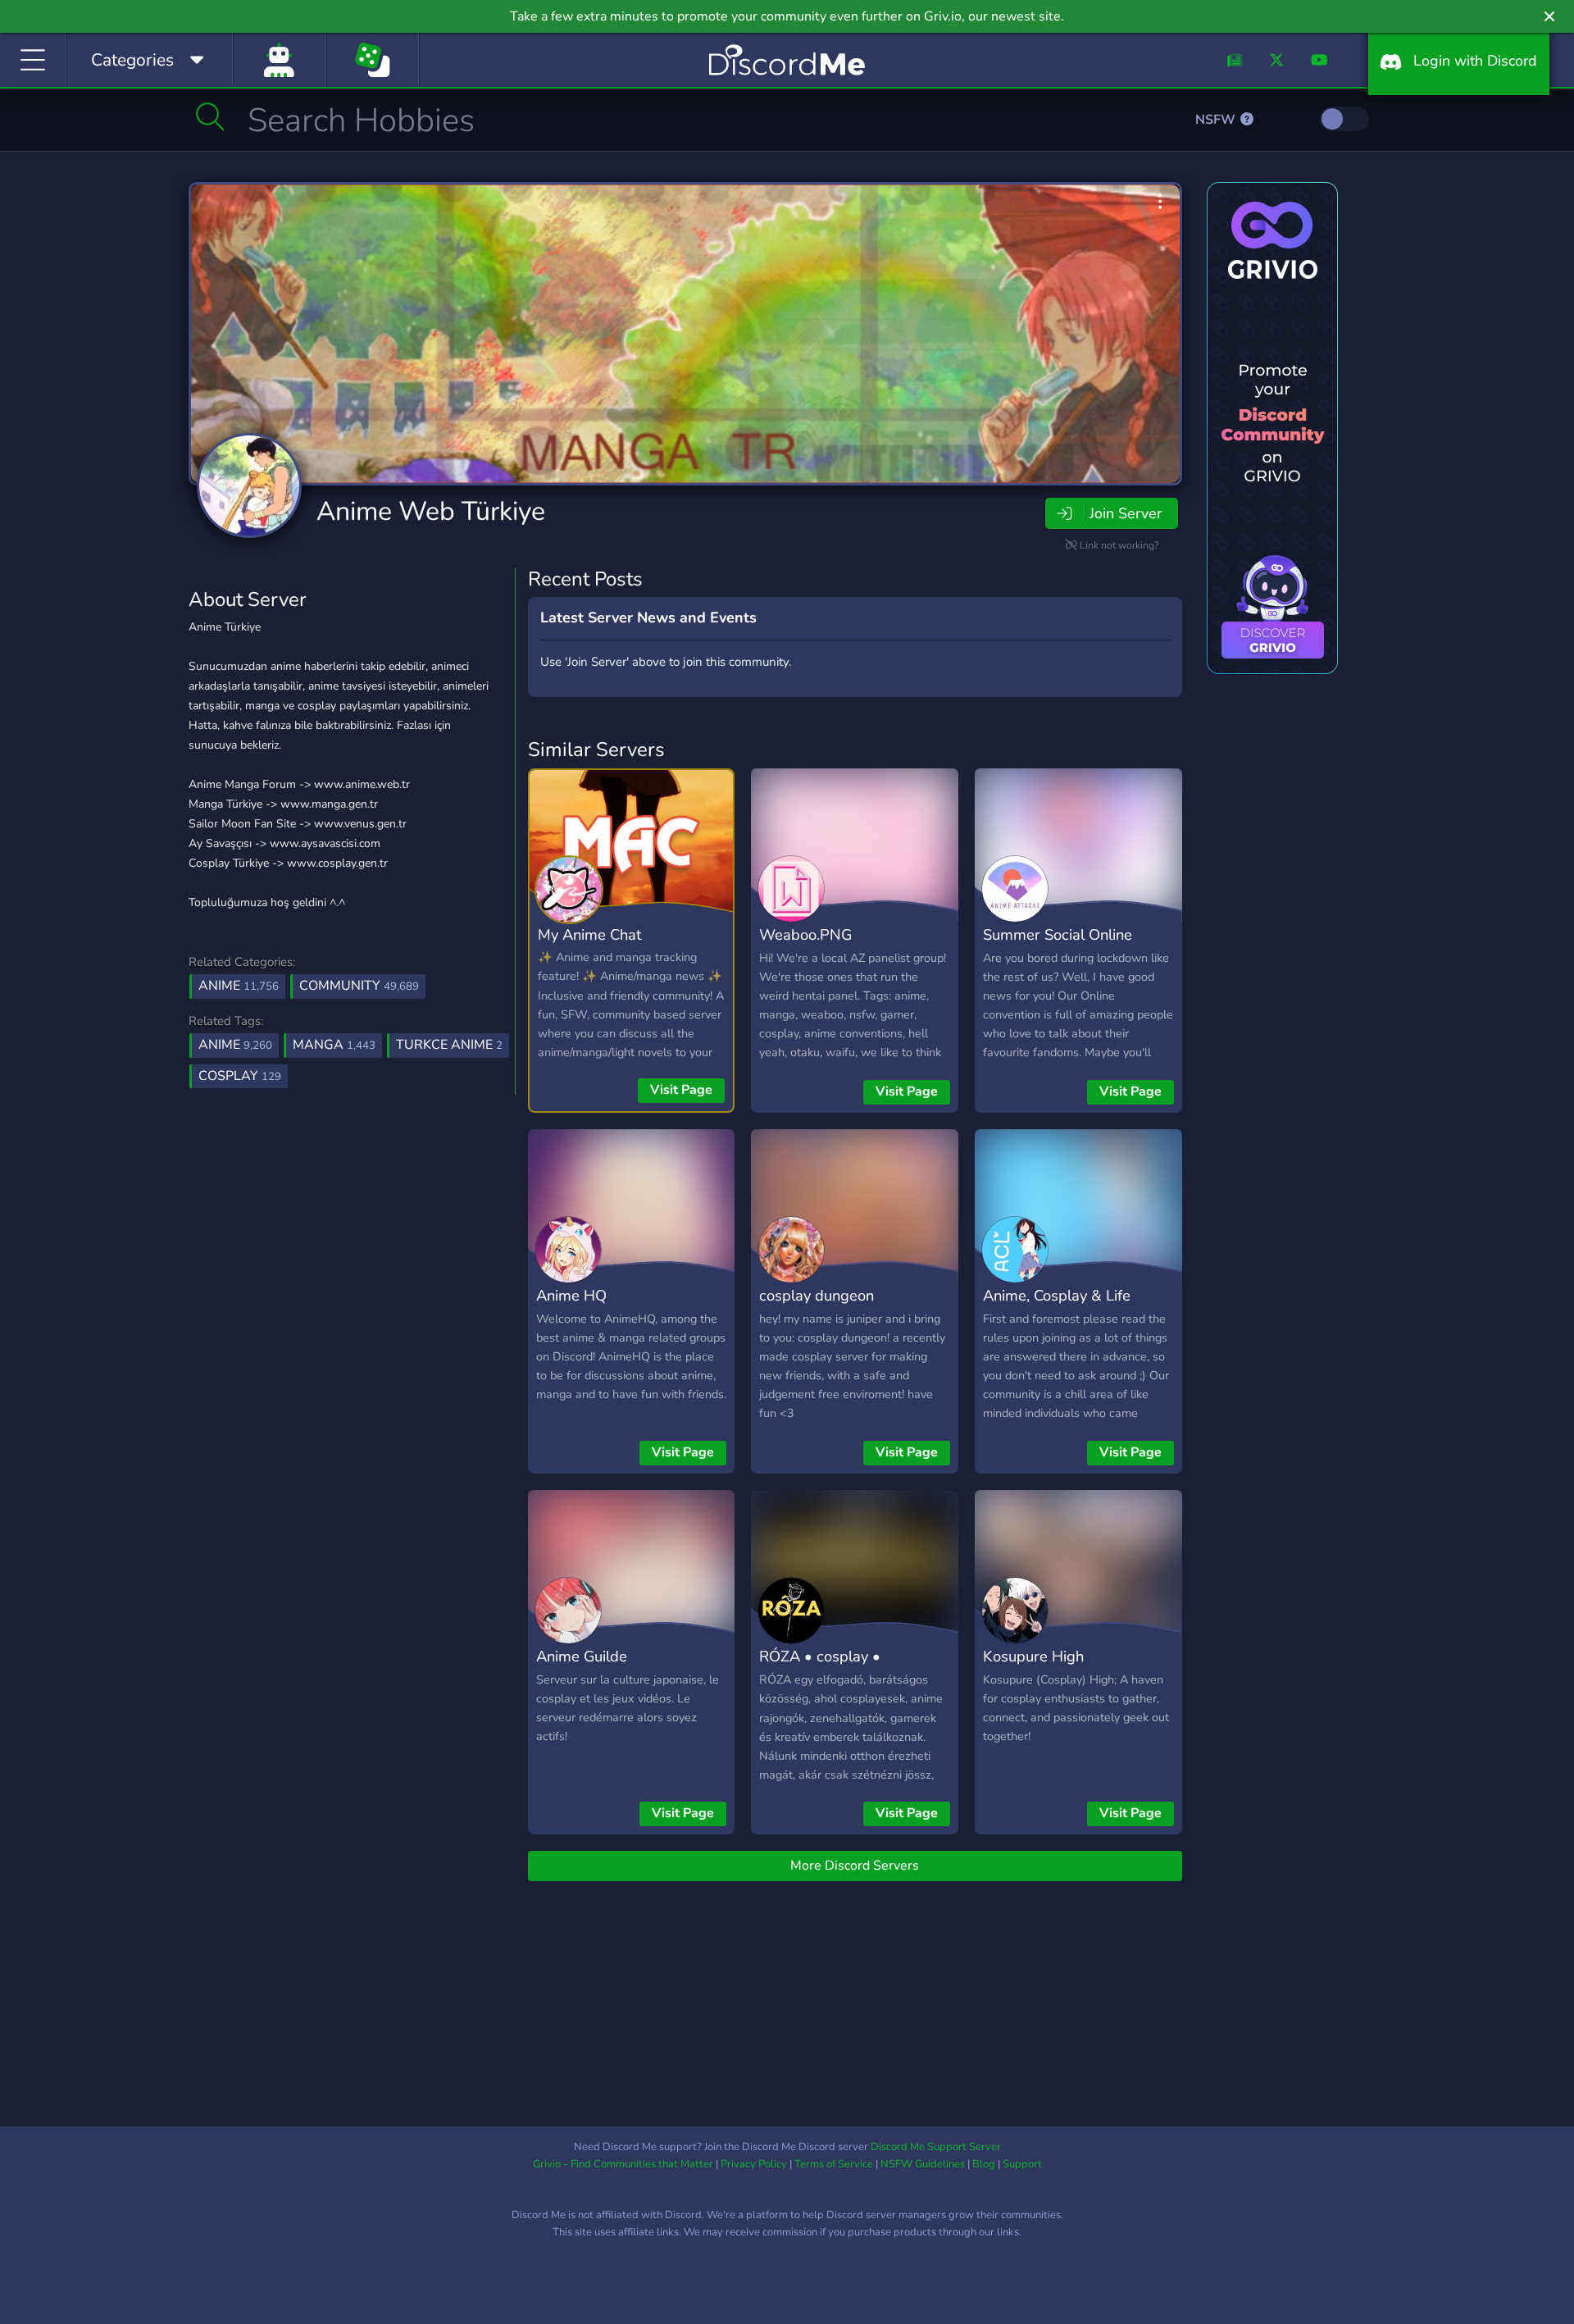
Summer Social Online (1058, 934)
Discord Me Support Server (936, 2147)
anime (235, 1045)
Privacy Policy (754, 2164)
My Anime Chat (589, 934)
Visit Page (681, 1090)
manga (334, 1045)
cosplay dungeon (817, 1295)
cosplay (240, 1076)
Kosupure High (1033, 1656)
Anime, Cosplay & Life (1057, 1295)
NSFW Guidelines (923, 2164)
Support (1022, 2164)
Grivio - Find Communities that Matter (623, 2164)
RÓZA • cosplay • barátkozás (820, 1668)
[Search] (210, 116)
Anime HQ (571, 1295)
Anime (239, 986)
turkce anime (449, 1045)
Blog (984, 2164)
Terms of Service (834, 2164)
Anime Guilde (582, 1656)
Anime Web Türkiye (431, 511)
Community (359, 986)
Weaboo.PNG (805, 934)
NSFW (1217, 120)
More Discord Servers (855, 1866)
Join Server (1126, 513)
